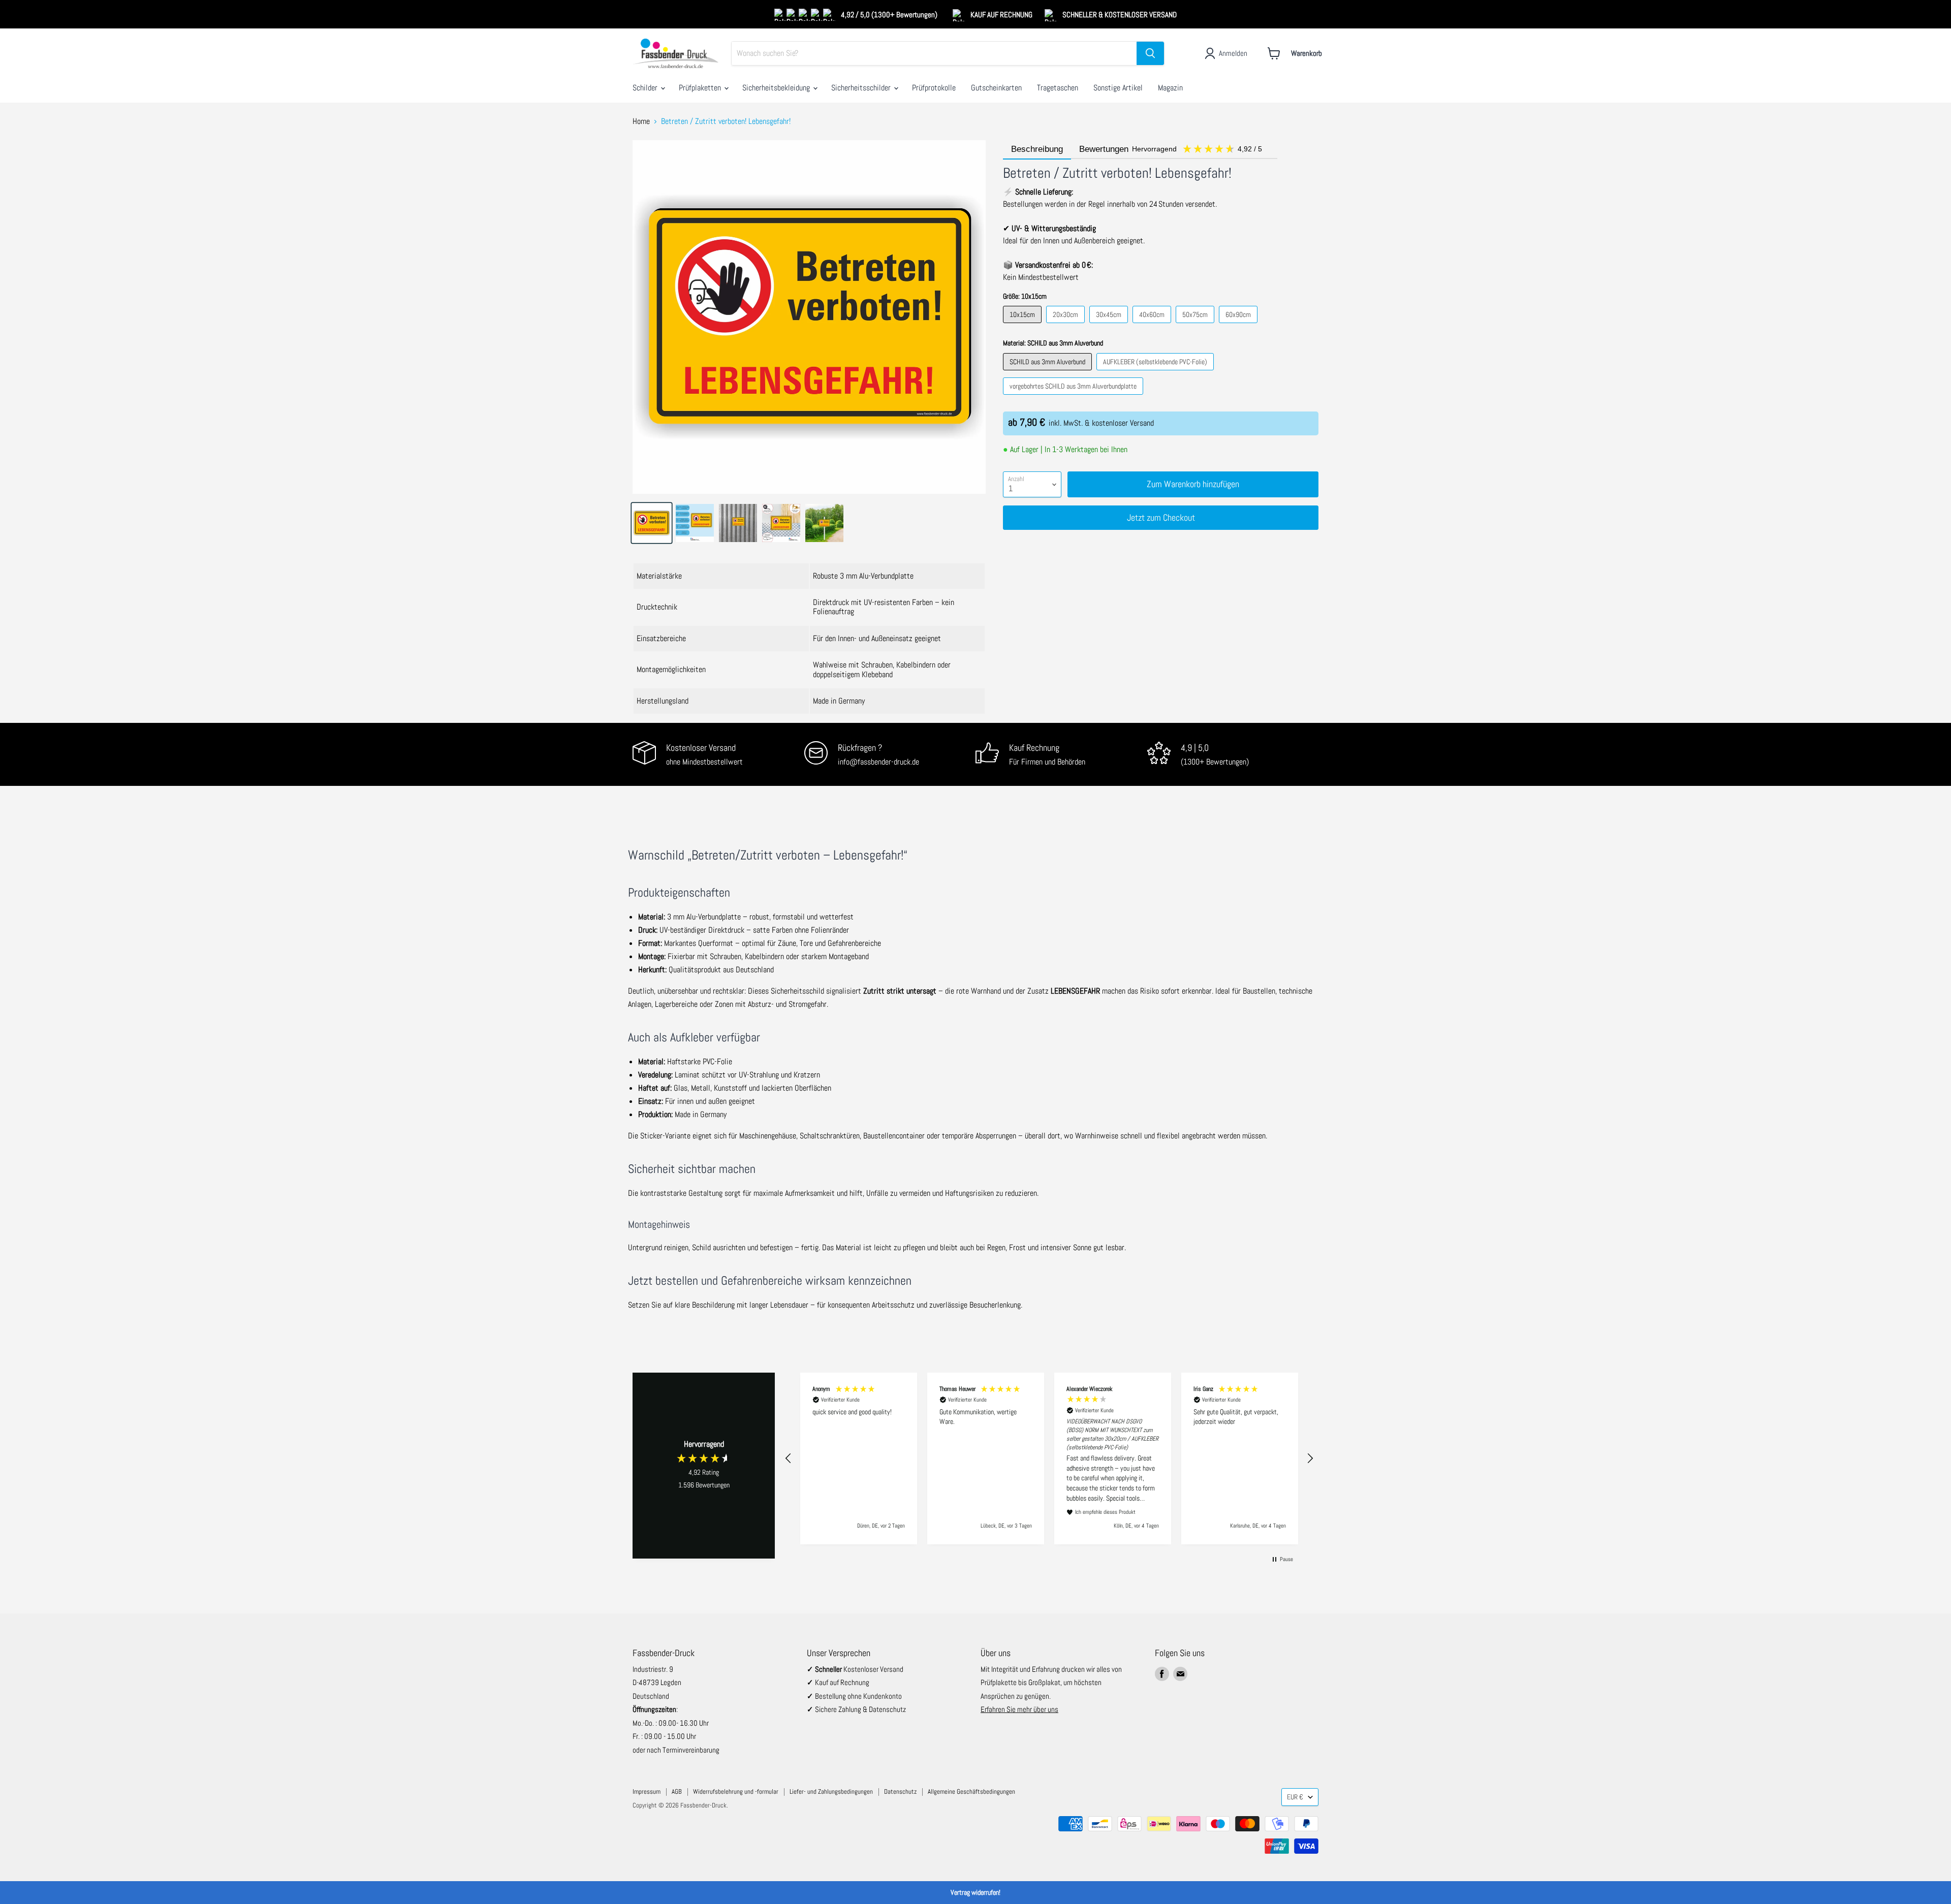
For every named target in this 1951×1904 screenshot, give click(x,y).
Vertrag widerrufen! (975, 1892)
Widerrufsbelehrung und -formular (736, 1791)
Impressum (647, 1791)
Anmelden (1233, 53)
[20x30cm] (1067, 325)
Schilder (646, 88)
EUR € (1295, 1797)
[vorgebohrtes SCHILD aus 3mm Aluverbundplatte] (1074, 397)
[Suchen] (1150, 53)
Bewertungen (1172, 149)
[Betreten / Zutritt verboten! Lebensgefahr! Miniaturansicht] (652, 523)
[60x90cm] (1239, 325)
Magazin (1170, 88)
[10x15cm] (1024, 325)
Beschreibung (1037, 149)
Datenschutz (900, 1791)
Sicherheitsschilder (862, 88)
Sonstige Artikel (1118, 88)
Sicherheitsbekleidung (777, 88)
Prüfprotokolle (934, 88)
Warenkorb (1307, 53)
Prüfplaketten (701, 88)
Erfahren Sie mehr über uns (1019, 1709)
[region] (1049, 1459)
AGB (677, 1791)
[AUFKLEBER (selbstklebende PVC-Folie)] (1156, 373)
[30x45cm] (1110, 325)
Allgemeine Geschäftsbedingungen (971, 1791)
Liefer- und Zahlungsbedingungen (831, 1791)
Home (641, 121)
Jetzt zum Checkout (1161, 517)
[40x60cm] (1153, 325)
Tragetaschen (1058, 88)
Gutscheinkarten (996, 88)
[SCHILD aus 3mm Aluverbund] (1049, 373)
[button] (789, 1458)
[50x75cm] (1196, 325)
